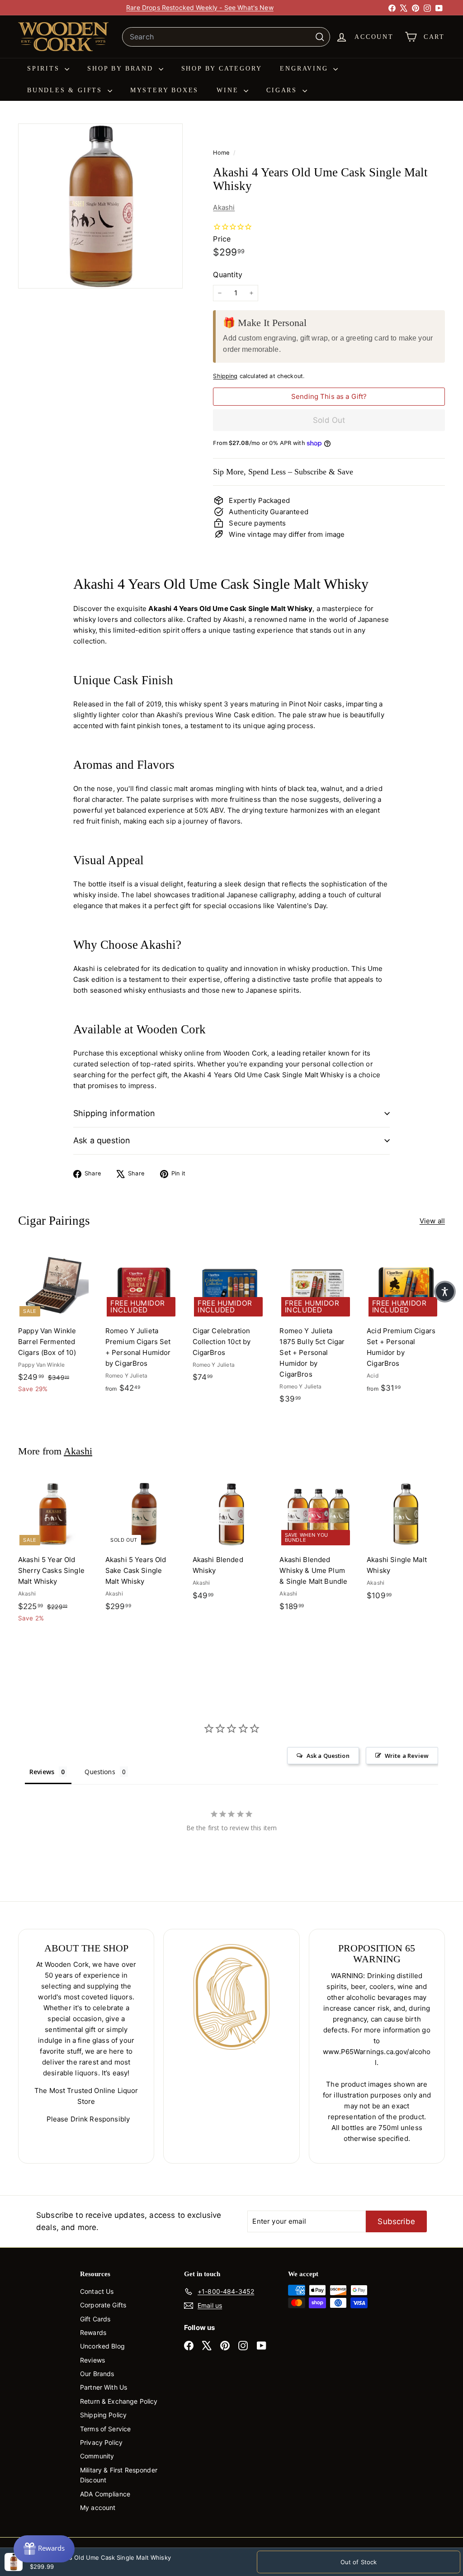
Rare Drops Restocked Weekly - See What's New (200, 7)
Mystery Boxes (164, 90)
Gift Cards (95, 2319)
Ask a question (102, 1140)
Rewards (93, 2332)
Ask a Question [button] (328, 1756)
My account (98, 2507)
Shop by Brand (122, 69)
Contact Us (97, 2291)
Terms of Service (105, 2429)
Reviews (92, 2360)
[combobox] (226, 37)
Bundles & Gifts (66, 90)
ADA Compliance (105, 2494)
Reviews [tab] (42, 1772)
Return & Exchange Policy (119, 2401)
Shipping (225, 376)
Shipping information (114, 1113)
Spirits (45, 69)
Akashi (224, 207)
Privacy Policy (101, 2442)
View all (432, 1221)
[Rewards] (44, 2549)
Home (222, 153)
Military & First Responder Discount (119, 2475)
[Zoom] (100, 206)
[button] (445, 1292)
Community (97, 2456)
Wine (229, 90)
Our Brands (97, 2374)
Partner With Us (104, 2387)
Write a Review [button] (407, 1756)
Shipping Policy (103, 2415)
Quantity (228, 275)
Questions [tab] (100, 1772)
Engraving (305, 69)
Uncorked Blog (102, 2346)
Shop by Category (222, 69)
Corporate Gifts (103, 2305)
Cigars (283, 90)
